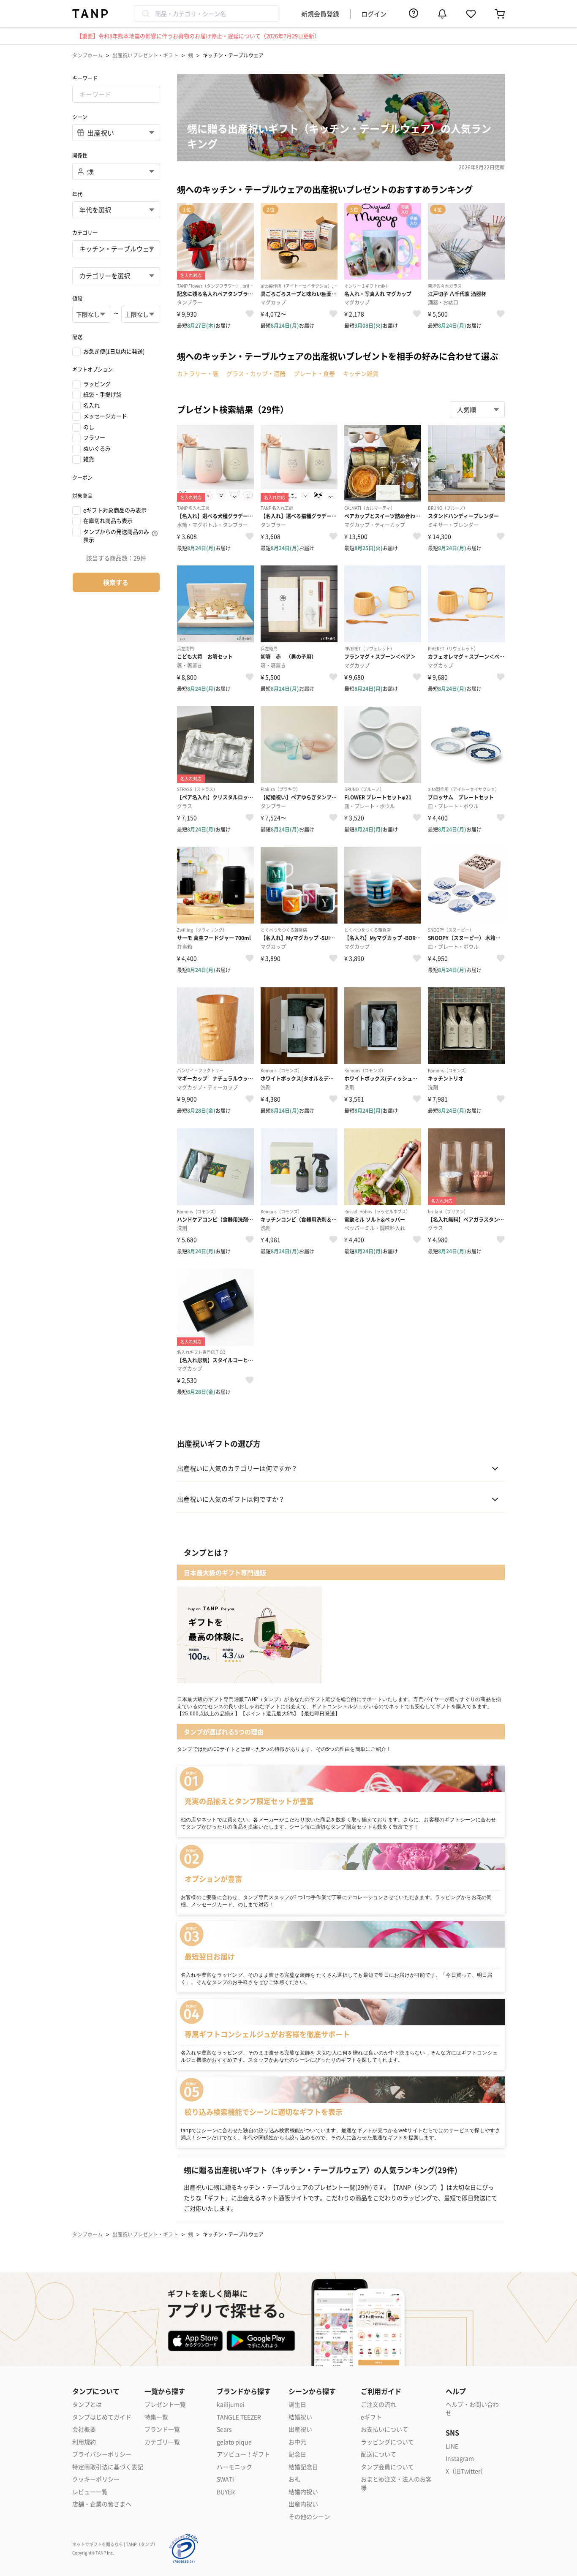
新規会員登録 (320, 14)
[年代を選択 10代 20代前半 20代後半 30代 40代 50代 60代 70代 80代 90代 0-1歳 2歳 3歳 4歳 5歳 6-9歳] (116, 210)
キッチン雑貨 (361, 373)
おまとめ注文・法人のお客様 (396, 2483)
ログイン (374, 14)
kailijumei (231, 2404)
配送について (378, 2454)
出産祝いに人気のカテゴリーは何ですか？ (237, 1468)
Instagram (460, 2458)
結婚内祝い (303, 2492)
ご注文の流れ (378, 2404)
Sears (224, 2429)
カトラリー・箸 (198, 373)
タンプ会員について (387, 2467)
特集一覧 (156, 2417)
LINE (452, 2446)
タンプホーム (87, 55)
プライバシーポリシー (102, 2454)
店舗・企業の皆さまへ (102, 2504)
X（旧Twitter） (466, 2471)
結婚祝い (300, 2417)
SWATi (225, 2479)
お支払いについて (384, 2429)
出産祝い (300, 2429)
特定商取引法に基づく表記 (108, 2467)
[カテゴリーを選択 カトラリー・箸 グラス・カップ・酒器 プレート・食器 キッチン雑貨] (116, 276)
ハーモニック (234, 2467)
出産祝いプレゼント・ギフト (145, 55)
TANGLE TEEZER (239, 2417)
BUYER (226, 2492)
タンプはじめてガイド (102, 2417)
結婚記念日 (303, 2467)
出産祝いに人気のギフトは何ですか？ (231, 1499)
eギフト (371, 2417)
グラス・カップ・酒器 (256, 373)
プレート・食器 (314, 373)
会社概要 (84, 2429)
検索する (116, 582)
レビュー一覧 (90, 2492)
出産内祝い (303, 2504)
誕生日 (297, 2404)
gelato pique (234, 2442)
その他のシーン (309, 2517)
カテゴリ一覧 (162, 2442)
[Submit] (145, 14)
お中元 (297, 2442)
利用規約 (84, 2442)
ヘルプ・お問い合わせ (472, 2409)
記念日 (297, 2454)
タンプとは (87, 2404)
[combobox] (207, 14)
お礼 (294, 2479)
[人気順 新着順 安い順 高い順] (477, 410)
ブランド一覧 (162, 2429)
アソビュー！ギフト (243, 2454)
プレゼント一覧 (165, 2404)
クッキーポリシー (96, 2479)
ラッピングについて (387, 2442)
